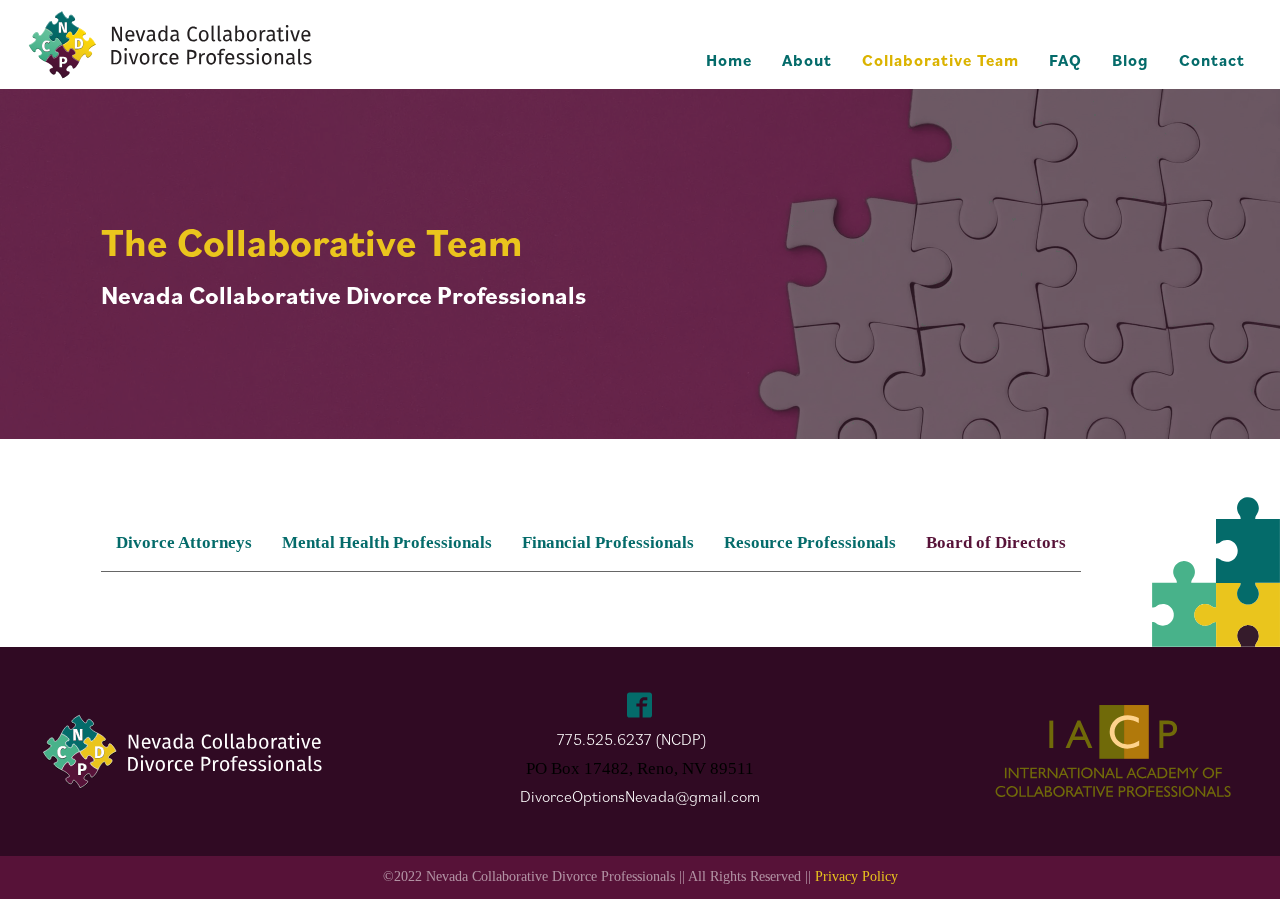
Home (729, 60)
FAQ (1065, 60)
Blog (1130, 60)
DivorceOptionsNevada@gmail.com (640, 796)
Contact (1212, 60)
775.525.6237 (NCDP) (632, 739)
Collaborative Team (940, 60)
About (807, 60)
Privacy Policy (856, 876)
